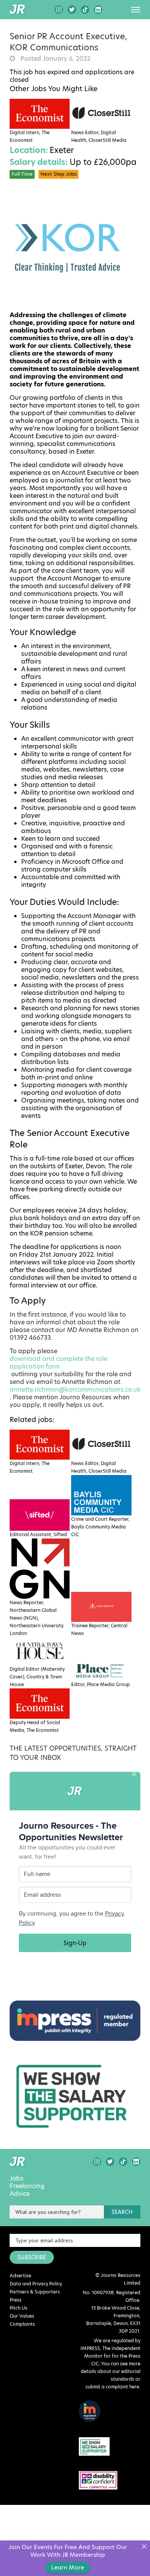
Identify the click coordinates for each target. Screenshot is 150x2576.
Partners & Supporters (35, 2292)
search (122, 2212)
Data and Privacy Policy (36, 2284)
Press (16, 2300)
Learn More (68, 2567)
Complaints (22, 2324)
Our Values (22, 2316)
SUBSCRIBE (32, 2257)
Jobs (17, 2179)
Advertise (20, 2276)
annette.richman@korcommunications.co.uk (75, 1390)
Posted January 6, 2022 (55, 59)
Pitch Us (18, 2308)
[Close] (144, 2547)
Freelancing (27, 2186)
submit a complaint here (112, 2387)
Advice (20, 2194)
